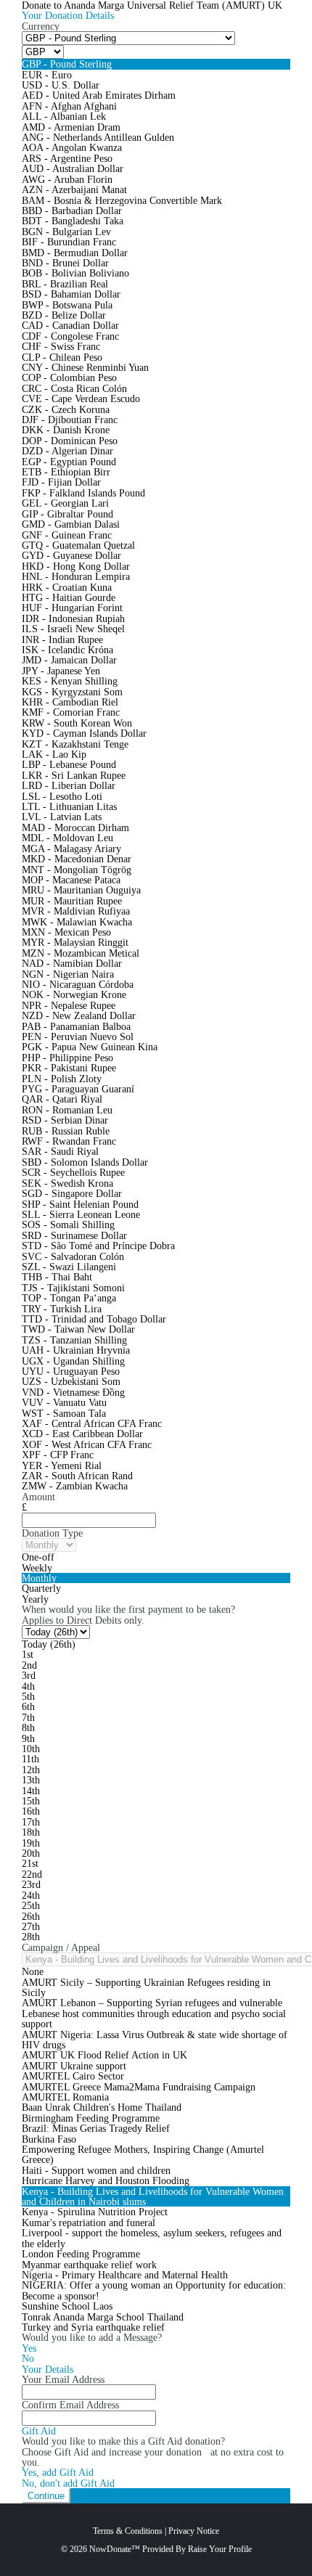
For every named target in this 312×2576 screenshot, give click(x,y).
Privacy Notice (194, 2531)
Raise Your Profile (220, 2549)
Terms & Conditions (128, 2531)
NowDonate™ (115, 2549)
